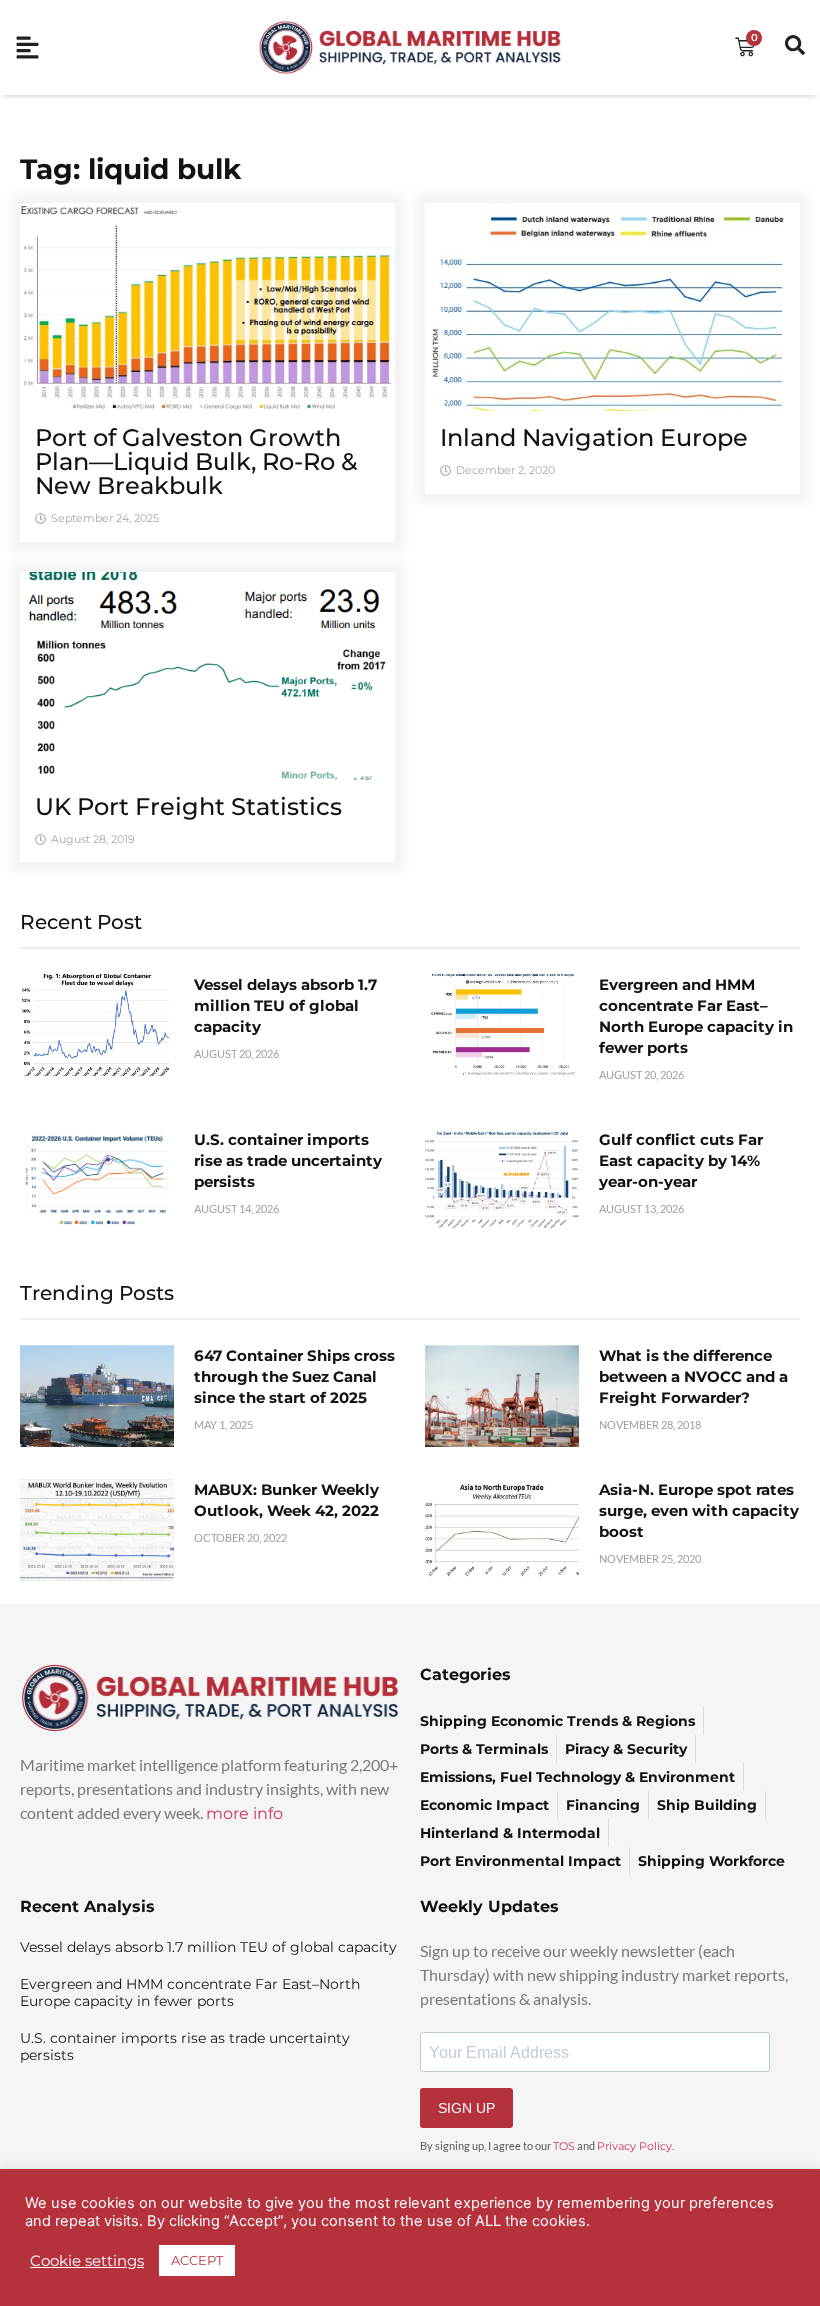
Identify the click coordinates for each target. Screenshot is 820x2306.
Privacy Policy (634, 2146)
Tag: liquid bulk (130, 169)
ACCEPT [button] (197, 2260)
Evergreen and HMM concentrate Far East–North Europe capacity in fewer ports (190, 1992)
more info (244, 1813)
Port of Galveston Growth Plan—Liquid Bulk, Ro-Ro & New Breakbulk (196, 461)
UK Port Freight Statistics (188, 806)
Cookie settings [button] (87, 2261)
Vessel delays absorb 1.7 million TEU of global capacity (285, 1005)
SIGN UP (466, 2108)
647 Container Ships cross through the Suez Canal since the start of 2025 (294, 1376)
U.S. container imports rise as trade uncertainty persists (288, 1160)
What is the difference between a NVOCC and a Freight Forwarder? (693, 1376)
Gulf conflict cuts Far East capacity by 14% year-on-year (681, 1160)
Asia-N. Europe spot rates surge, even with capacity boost (699, 1510)
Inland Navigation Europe (594, 437)
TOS (564, 2146)
